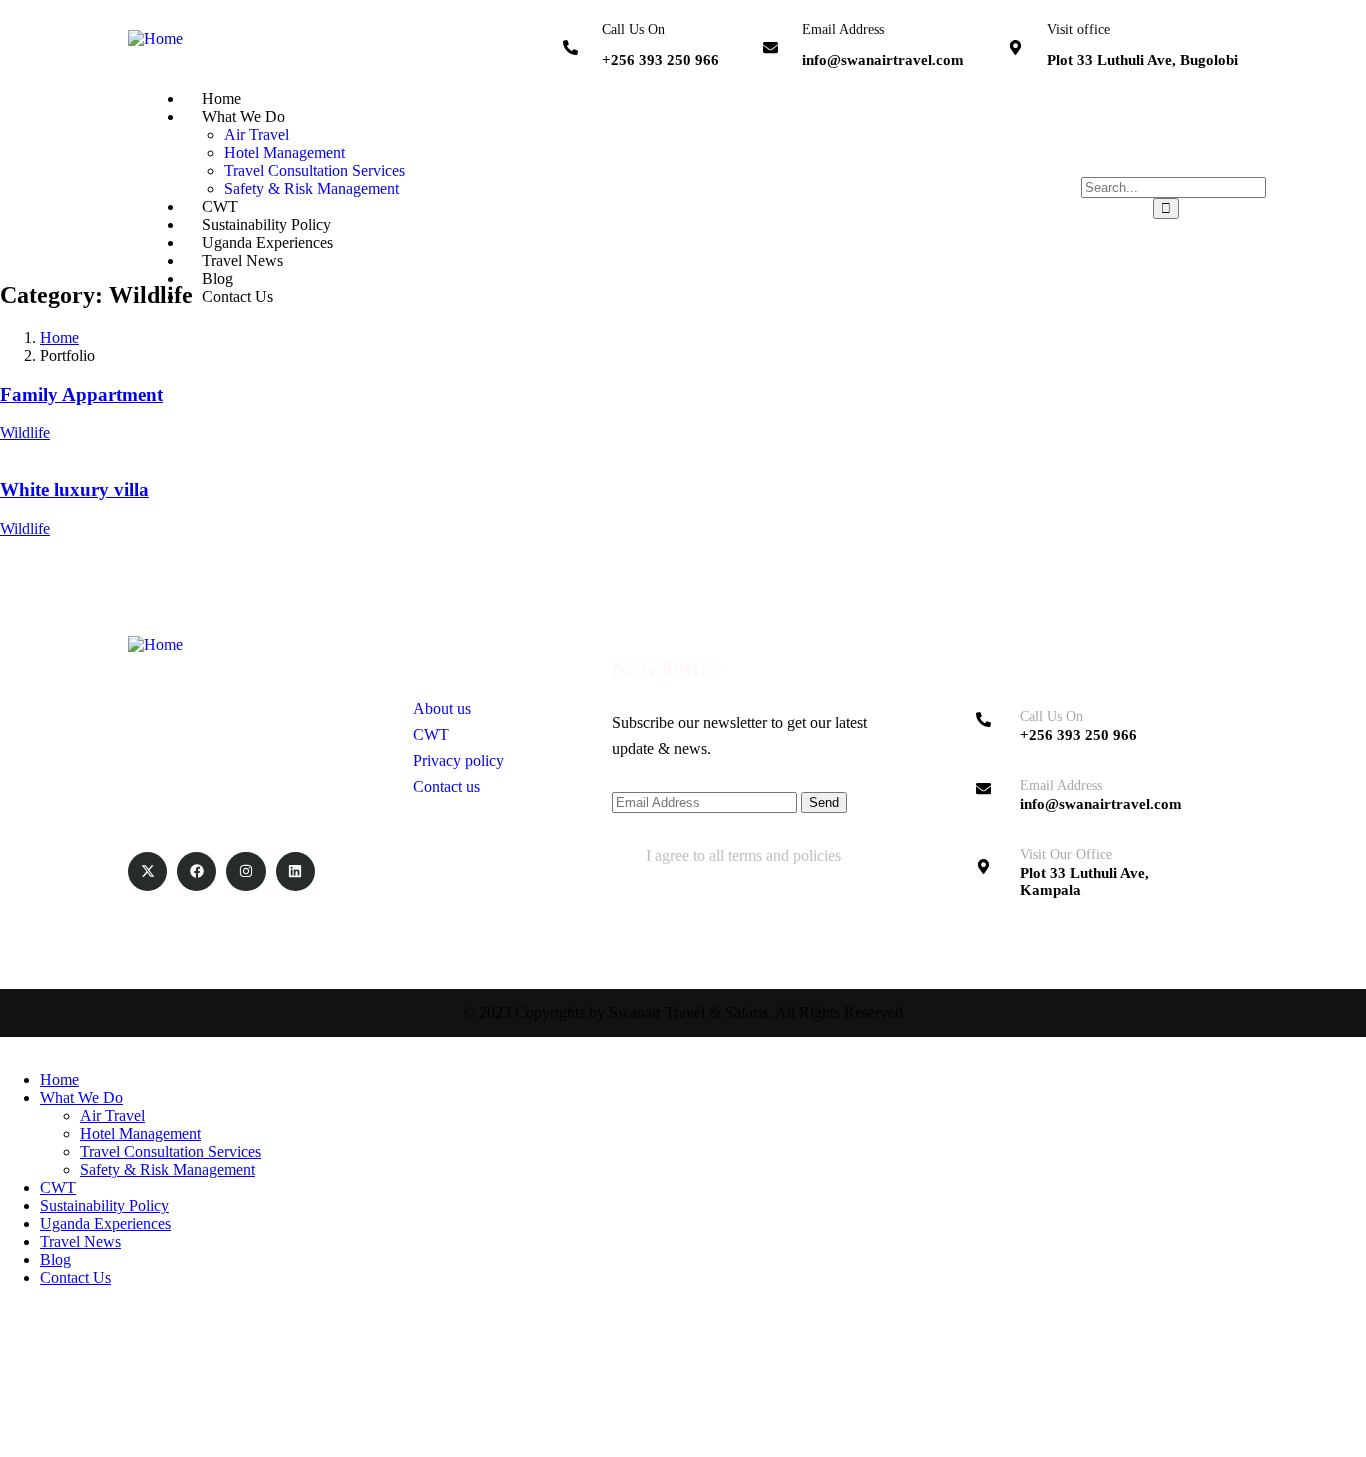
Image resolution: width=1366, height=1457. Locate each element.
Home (59, 337)
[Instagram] (245, 871)
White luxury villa (74, 489)
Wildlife (25, 432)
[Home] (155, 38)
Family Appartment (81, 394)
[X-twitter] (147, 871)
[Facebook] (196, 871)
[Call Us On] (570, 47)
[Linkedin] (295, 871)
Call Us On (633, 29)
